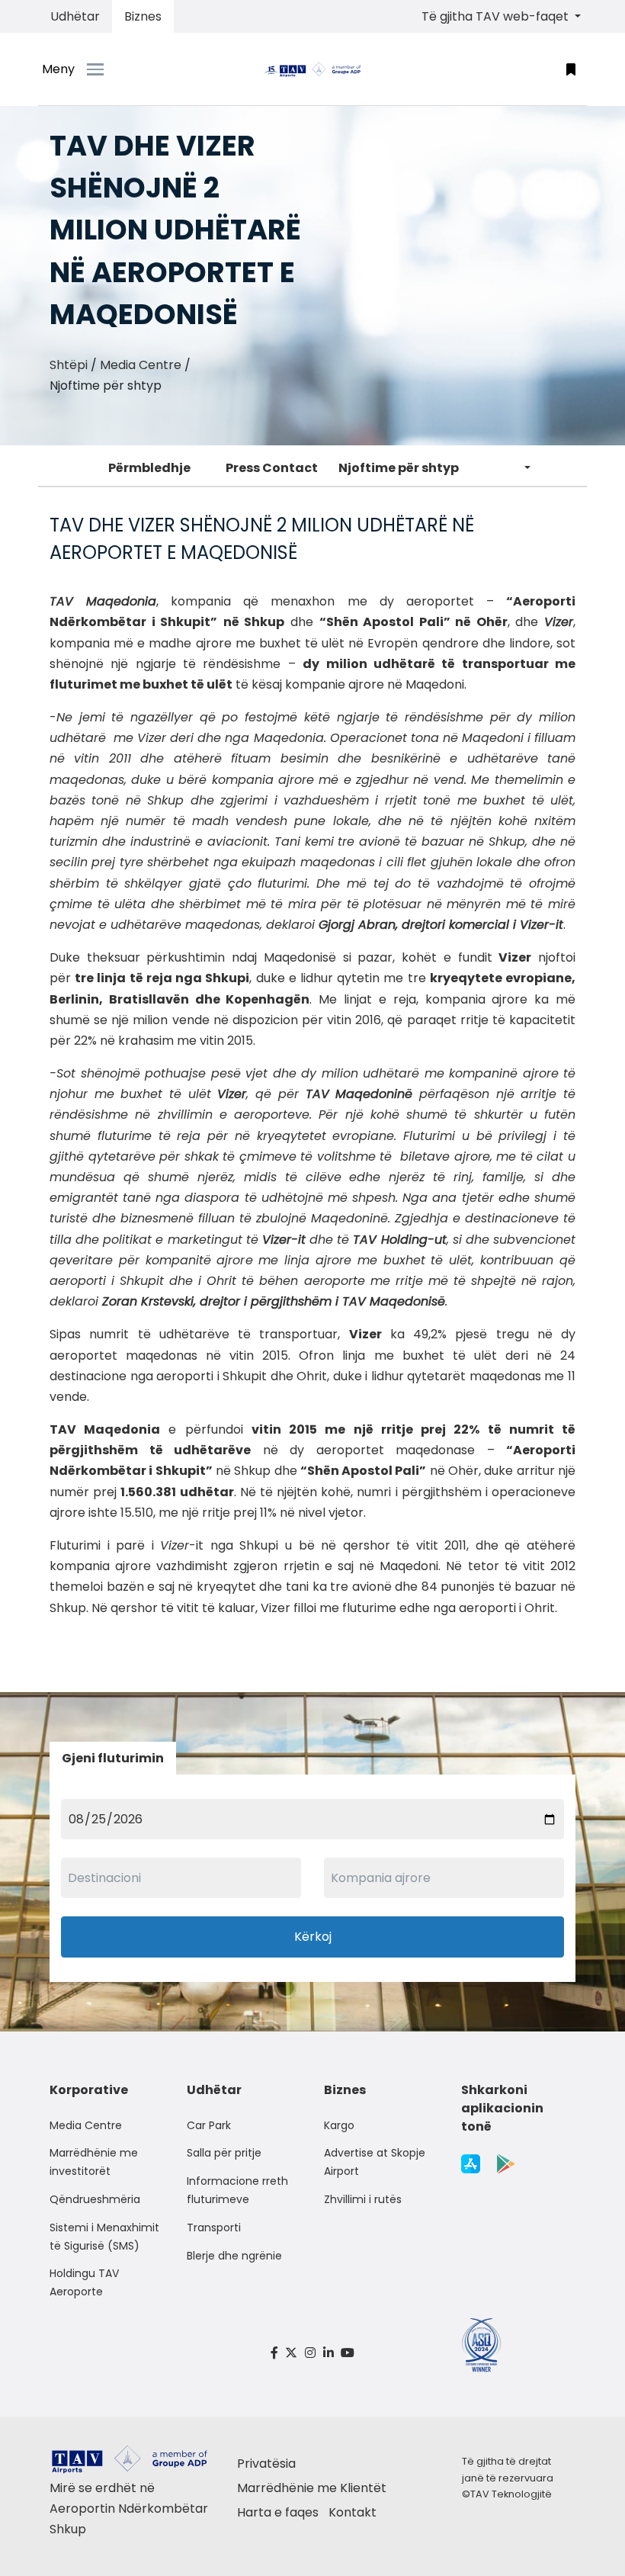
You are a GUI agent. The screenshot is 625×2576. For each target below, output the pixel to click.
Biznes (143, 16)
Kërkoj (313, 1937)
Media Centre (141, 365)
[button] (571, 69)
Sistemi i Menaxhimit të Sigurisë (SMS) (104, 2237)
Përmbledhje (149, 468)
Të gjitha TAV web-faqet (497, 16)
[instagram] (310, 2353)
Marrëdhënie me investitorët (94, 2162)
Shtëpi (69, 365)
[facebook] (274, 2353)
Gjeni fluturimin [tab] (113, 1758)
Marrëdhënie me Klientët (312, 2488)
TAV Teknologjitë (511, 2494)
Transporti (214, 2228)
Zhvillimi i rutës (363, 2199)
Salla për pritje (224, 2153)
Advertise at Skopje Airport (375, 2162)
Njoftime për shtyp (399, 468)
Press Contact (272, 468)
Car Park (209, 2125)
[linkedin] (329, 2353)
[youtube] (348, 2353)
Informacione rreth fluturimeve (237, 2190)
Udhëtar (75, 16)
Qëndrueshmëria (95, 2199)
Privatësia (266, 2464)
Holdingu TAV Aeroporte (84, 2282)
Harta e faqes (278, 2512)
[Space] (312, 69)
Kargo (339, 2125)
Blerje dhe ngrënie (234, 2256)
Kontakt (353, 2512)
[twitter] (292, 2353)
